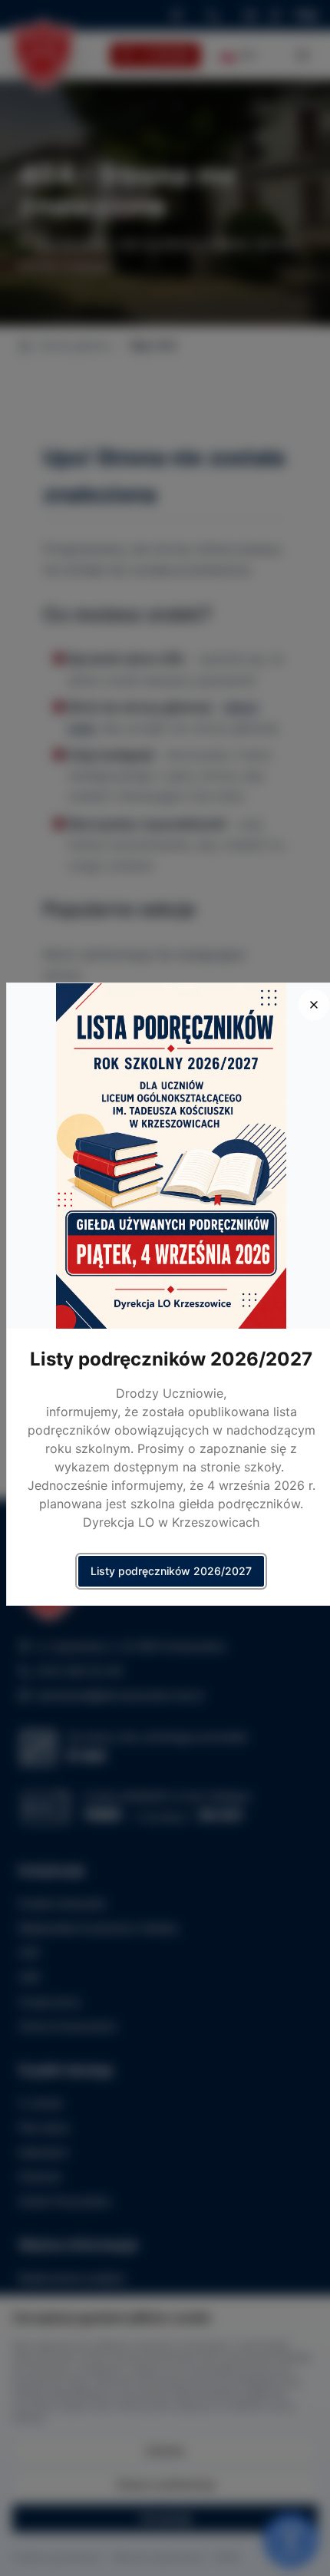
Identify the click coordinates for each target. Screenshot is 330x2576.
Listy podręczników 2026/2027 (171, 1571)
